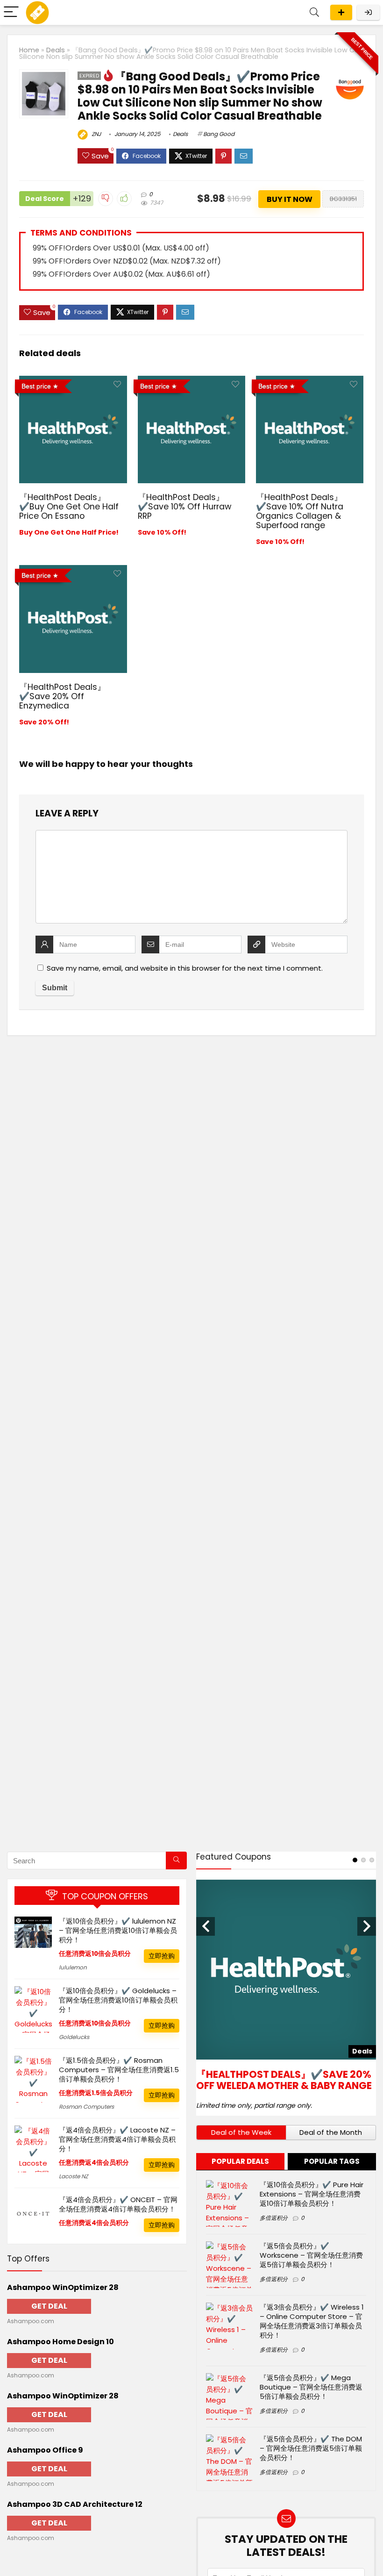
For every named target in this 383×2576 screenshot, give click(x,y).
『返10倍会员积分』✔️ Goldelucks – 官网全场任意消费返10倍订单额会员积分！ (118, 2000)
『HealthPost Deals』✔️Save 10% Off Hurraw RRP (184, 507)
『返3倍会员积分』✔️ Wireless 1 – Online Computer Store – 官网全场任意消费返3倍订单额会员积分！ (312, 2321)
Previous (206, 1926)
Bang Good (219, 134)
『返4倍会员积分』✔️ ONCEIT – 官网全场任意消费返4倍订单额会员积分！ (118, 2204)
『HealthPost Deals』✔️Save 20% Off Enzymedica (62, 696)
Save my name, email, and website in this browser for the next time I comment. (185, 968)
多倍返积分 (274, 2218)
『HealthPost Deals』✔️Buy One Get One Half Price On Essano (69, 507)
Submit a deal (341, 12)
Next (367, 1926)
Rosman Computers (86, 2107)
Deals (56, 50)
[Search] (314, 12)
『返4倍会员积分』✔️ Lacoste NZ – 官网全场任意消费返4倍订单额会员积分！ (117, 2139)
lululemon (73, 1967)
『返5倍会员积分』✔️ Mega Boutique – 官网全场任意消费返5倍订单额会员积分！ (311, 2387)
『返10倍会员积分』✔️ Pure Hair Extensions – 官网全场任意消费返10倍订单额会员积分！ (312, 2194)
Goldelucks (74, 2037)
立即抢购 (162, 1956)
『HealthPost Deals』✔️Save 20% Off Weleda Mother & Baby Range (284, 2080)
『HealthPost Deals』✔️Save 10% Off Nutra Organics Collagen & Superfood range (300, 511)
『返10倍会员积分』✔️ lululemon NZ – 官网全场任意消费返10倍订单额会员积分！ (118, 1930)
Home (29, 50)
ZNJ (96, 134)
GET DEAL (49, 2306)
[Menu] (11, 12)
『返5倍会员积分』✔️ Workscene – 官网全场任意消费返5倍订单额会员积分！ (311, 2255)
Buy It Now (290, 199)
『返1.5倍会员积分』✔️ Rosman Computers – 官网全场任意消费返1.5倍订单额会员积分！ (119, 2070)
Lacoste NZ (73, 2176)
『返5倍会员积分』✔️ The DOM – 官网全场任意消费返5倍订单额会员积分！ (311, 2448)
